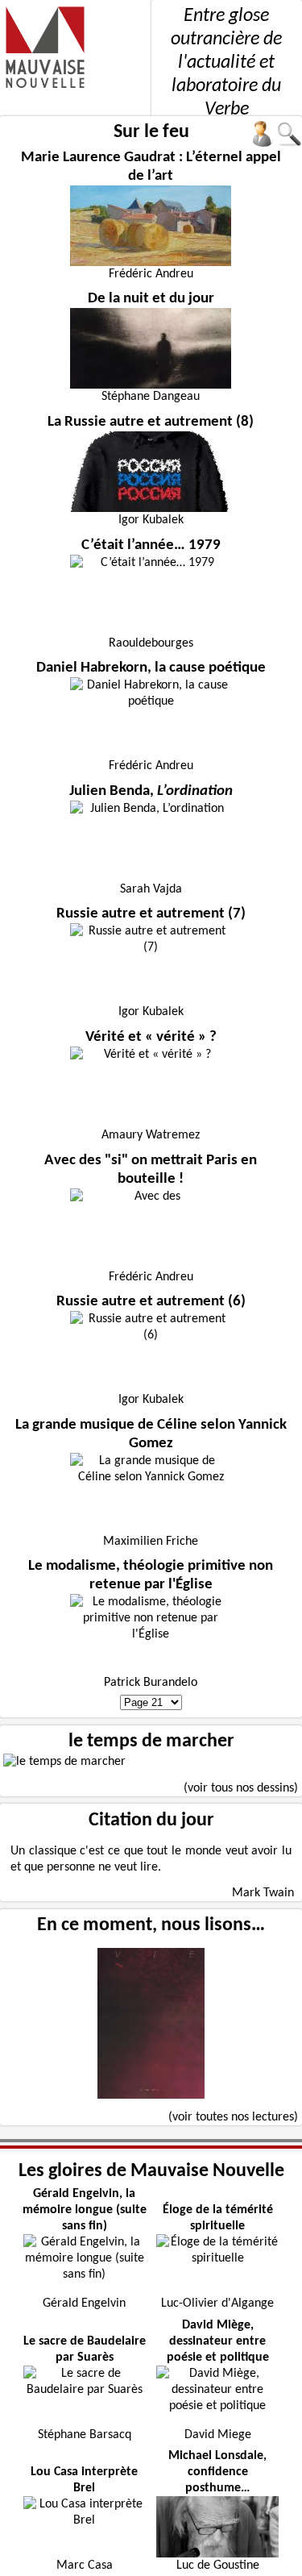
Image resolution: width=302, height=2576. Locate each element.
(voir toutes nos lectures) (233, 2117)
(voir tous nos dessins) (241, 1788)
